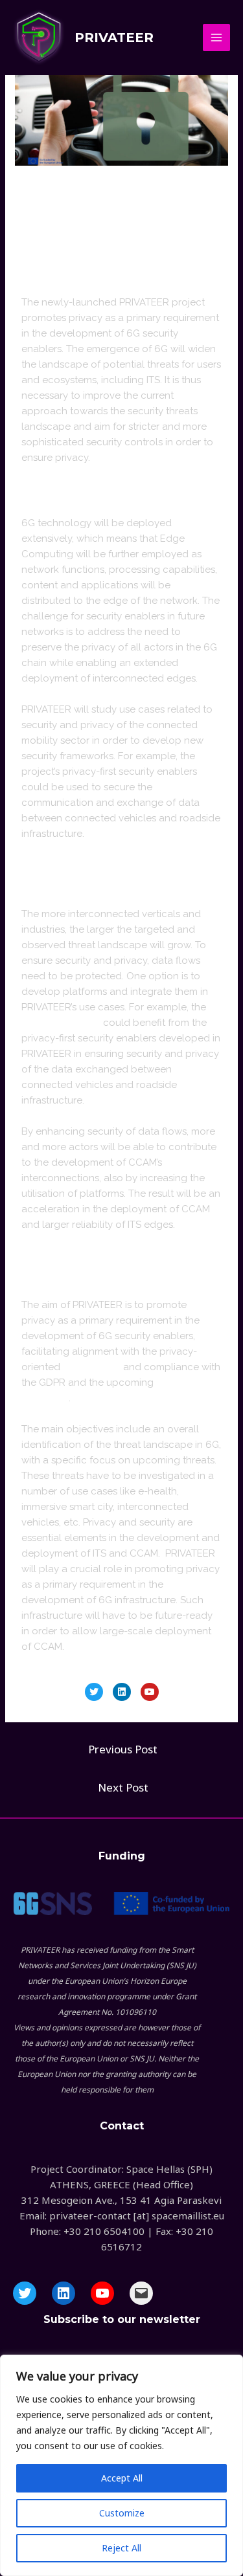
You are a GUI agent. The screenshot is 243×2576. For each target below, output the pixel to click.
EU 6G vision (92, 1367)
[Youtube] (150, 1692)
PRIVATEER (114, 38)
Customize (122, 2513)
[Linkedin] (122, 1692)
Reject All (121, 2548)
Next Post (123, 1787)
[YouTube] (102, 2293)
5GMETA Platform (61, 1023)
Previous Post (123, 1749)
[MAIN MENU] (217, 38)
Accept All (122, 2478)
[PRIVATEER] (39, 38)
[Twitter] (94, 1692)
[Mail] (141, 2293)
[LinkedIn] (64, 2293)
